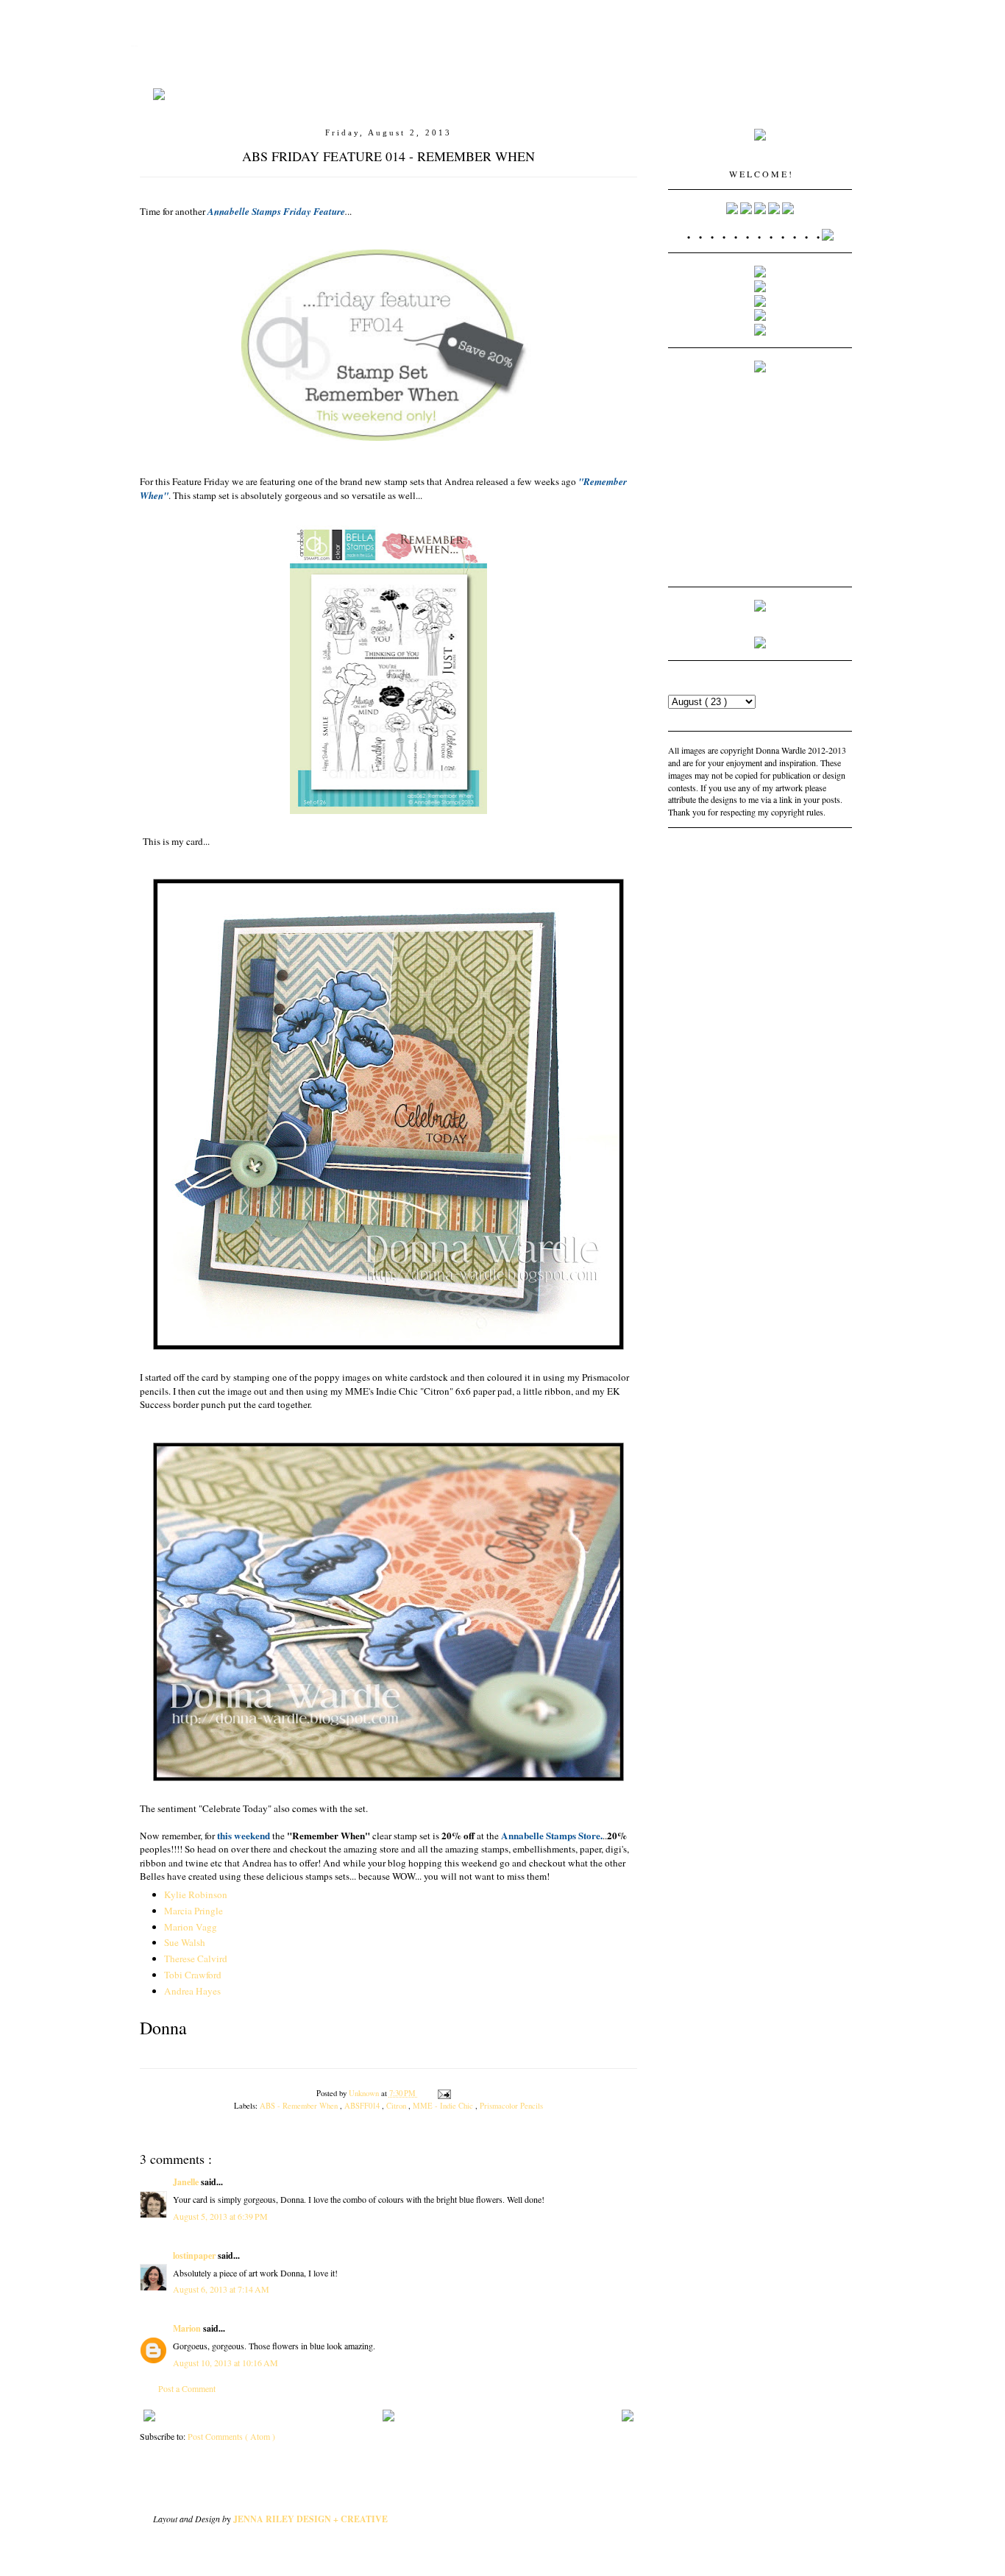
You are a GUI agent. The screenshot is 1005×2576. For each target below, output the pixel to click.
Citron (397, 2106)
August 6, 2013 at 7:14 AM (221, 2289)
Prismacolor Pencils (511, 2106)
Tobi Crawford (193, 1975)
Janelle (187, 2182)
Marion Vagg (191, 1927)
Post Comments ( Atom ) (231, 2436)
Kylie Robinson (196, 1894)
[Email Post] (443, 2093)
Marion (188, 2328)
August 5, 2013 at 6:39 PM (220, 2216)
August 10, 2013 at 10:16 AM (225, 2363)
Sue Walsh (185, 1942)
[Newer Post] (628, 2413)
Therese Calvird (196, 1958)
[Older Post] (149, 2413)
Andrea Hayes (192, 1991)
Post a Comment (187, 2388)
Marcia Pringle (193, 1911)
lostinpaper (195, 2255)
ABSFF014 (363, 2106)
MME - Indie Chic (444, 2106)
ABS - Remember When (300, 2106)
